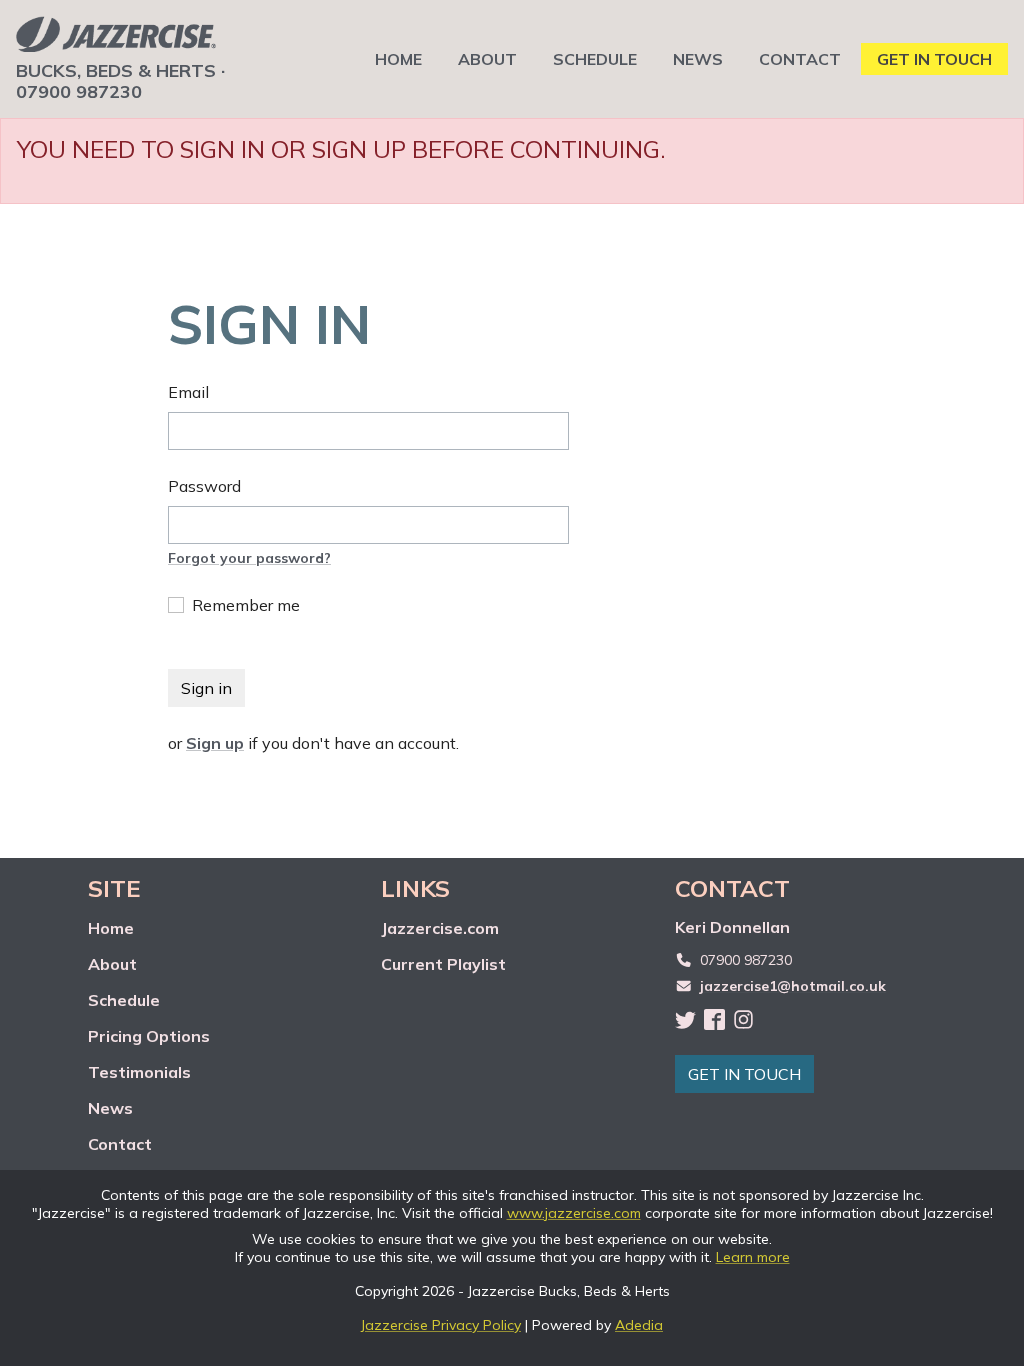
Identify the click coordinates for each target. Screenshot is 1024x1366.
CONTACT (800, 59)
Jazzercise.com (440, 928)
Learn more (753, 1257)
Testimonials (139, 1072)
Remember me (246, 605)
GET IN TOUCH (934, 59)
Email (188, 392)
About (112, 964)
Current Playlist (443, 964)
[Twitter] (685, 1019)
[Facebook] (714, 1019)
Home (111, 928)
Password (204, 486)
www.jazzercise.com (574, 1213)
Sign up (215, 743)
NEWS (698, 59)
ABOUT (487, 59)
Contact (120, 1144)
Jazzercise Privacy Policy (441, 1325)
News (110, 1108)
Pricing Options (149, 1036)
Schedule (124, 1000)
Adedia (639, 1325)
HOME (398, 59)
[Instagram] (743, 1019)
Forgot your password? (249, 558)
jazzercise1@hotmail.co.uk (793, 986)
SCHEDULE (595, 59)
